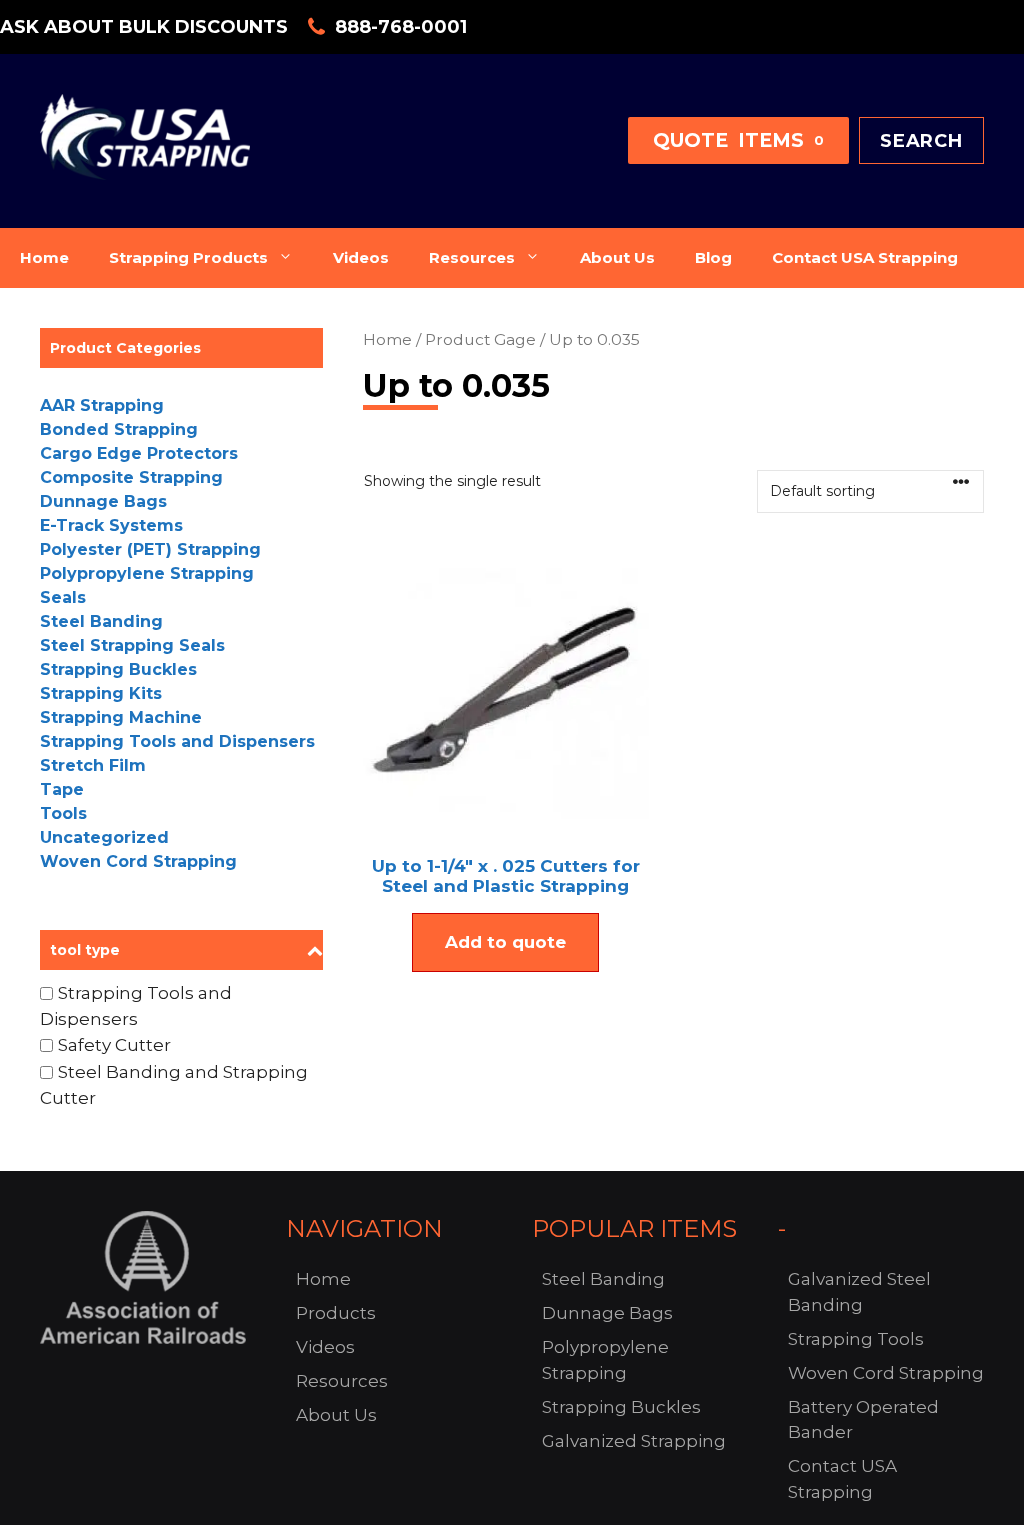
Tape (62, 789)
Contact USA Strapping (865, 257)
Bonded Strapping (119, 429)
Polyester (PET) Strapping (150, 549)
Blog (713, 257)
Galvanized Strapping (634, 1441)
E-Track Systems (111, 525)
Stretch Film (93, 765)
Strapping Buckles (118, 669)
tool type (85, 950)
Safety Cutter (114, 1045)
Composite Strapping (131, 477)
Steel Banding (101, 621)
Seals (63, 597)
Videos (361, 257)
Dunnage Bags (103, 501)
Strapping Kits (101, 693)
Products (336, 1313)
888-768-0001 (401, 27)
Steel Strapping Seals (132, 645)
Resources (472, 257)
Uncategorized (104, 837)
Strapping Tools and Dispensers (177, 741)
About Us (617, 257)
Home (44, 257)
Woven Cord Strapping (138, 861)
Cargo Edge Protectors (139, 453)
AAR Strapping (102, 405)
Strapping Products (188, 257)
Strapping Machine (121, 717)
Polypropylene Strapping (147, 573)
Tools (63, 813)
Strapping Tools (856, 1339)
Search (921, 141)
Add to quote (505, 942)
